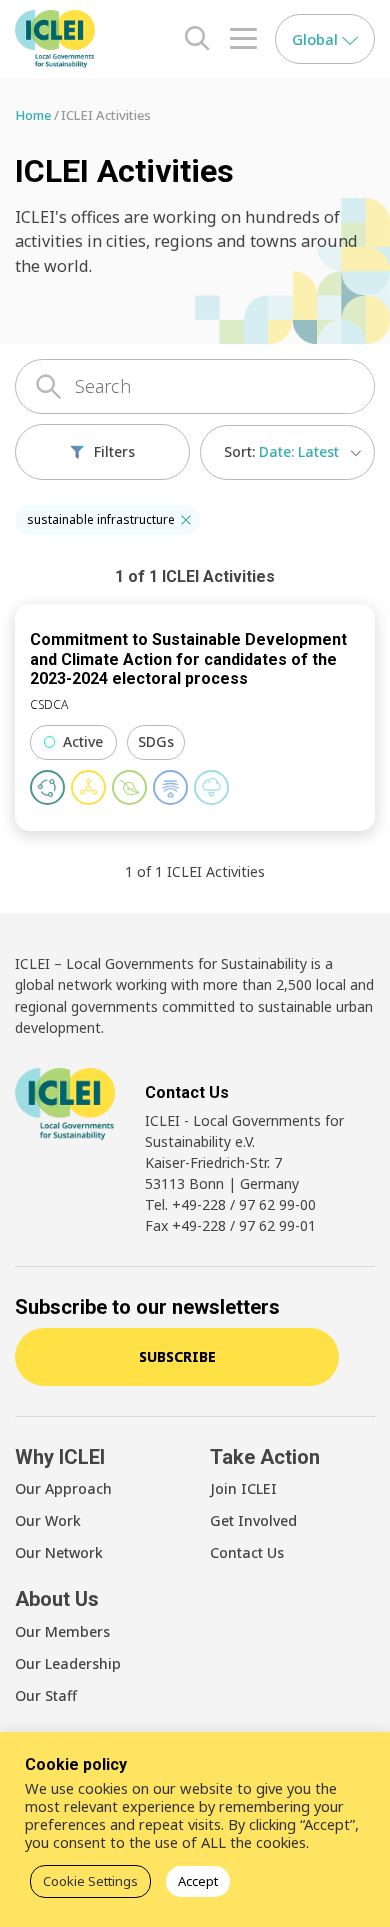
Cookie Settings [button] (90, 1881)
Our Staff (46, 1695)
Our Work (48, 1520)
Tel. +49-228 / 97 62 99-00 (230, 1204)
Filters (114, 451)
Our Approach (63, 1488)
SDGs (156, 741)
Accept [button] (198, 1881)
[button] (186, 520)
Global (317, 39)
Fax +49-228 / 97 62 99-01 (230, 1225)
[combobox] (287, 452)
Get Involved (253, 1520)
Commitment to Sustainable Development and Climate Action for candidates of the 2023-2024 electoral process (188, 659)
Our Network (59, 1552)
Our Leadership (68, 1663)
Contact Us (247, 1552)
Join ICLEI (243, 1488)
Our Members (62, 1631)
